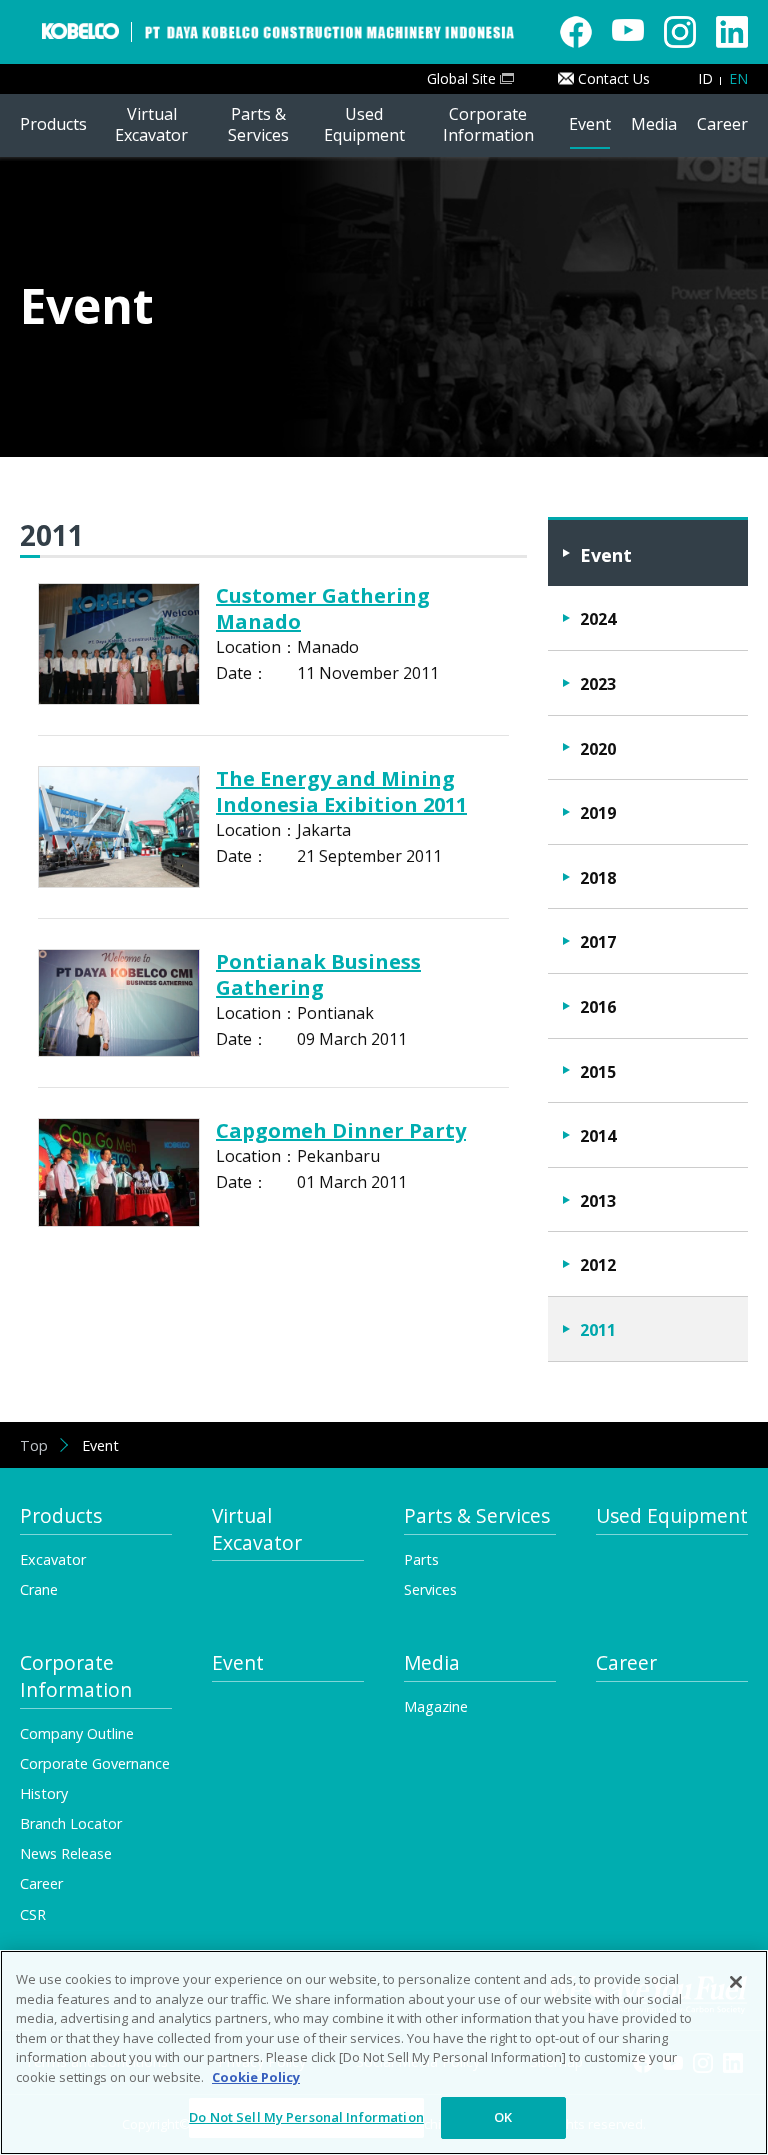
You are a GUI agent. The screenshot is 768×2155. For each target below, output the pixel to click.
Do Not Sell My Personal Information (306, 2117)
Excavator (53, 1559)
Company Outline (77, 1733)
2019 (598, 813)
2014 (598, 1136)
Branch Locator (71, 1823)
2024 (598, 619)
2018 (598, 878)
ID (705, 78)
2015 (598, 1072)
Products (61, 1516)
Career (626, 1663)
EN (738, 78)
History (44, 1793)
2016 (598, 1007)
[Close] (736, 1982)
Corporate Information (76, 1676)
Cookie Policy (256, 2077)
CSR (33, 1914)
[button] (53, 125)
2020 (598, 749)
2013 (598, 1201)
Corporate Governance (95, 1763)
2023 (598, 684)
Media (432, 1663)
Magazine (436, 1706)
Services (430, 1589)
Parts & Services (477, 1516)
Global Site (461, 78)
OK (503, 2117)
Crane (39, 1589)
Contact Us (614, 78)
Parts (421, 1559)
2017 (598, 942)
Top (34, 1445)
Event (606, 555)
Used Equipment (672, 1516)
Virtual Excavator (257, 1529)
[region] (384, 2052)
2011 (598, 1330)
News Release (66, 1853)
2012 (598, 1265)
